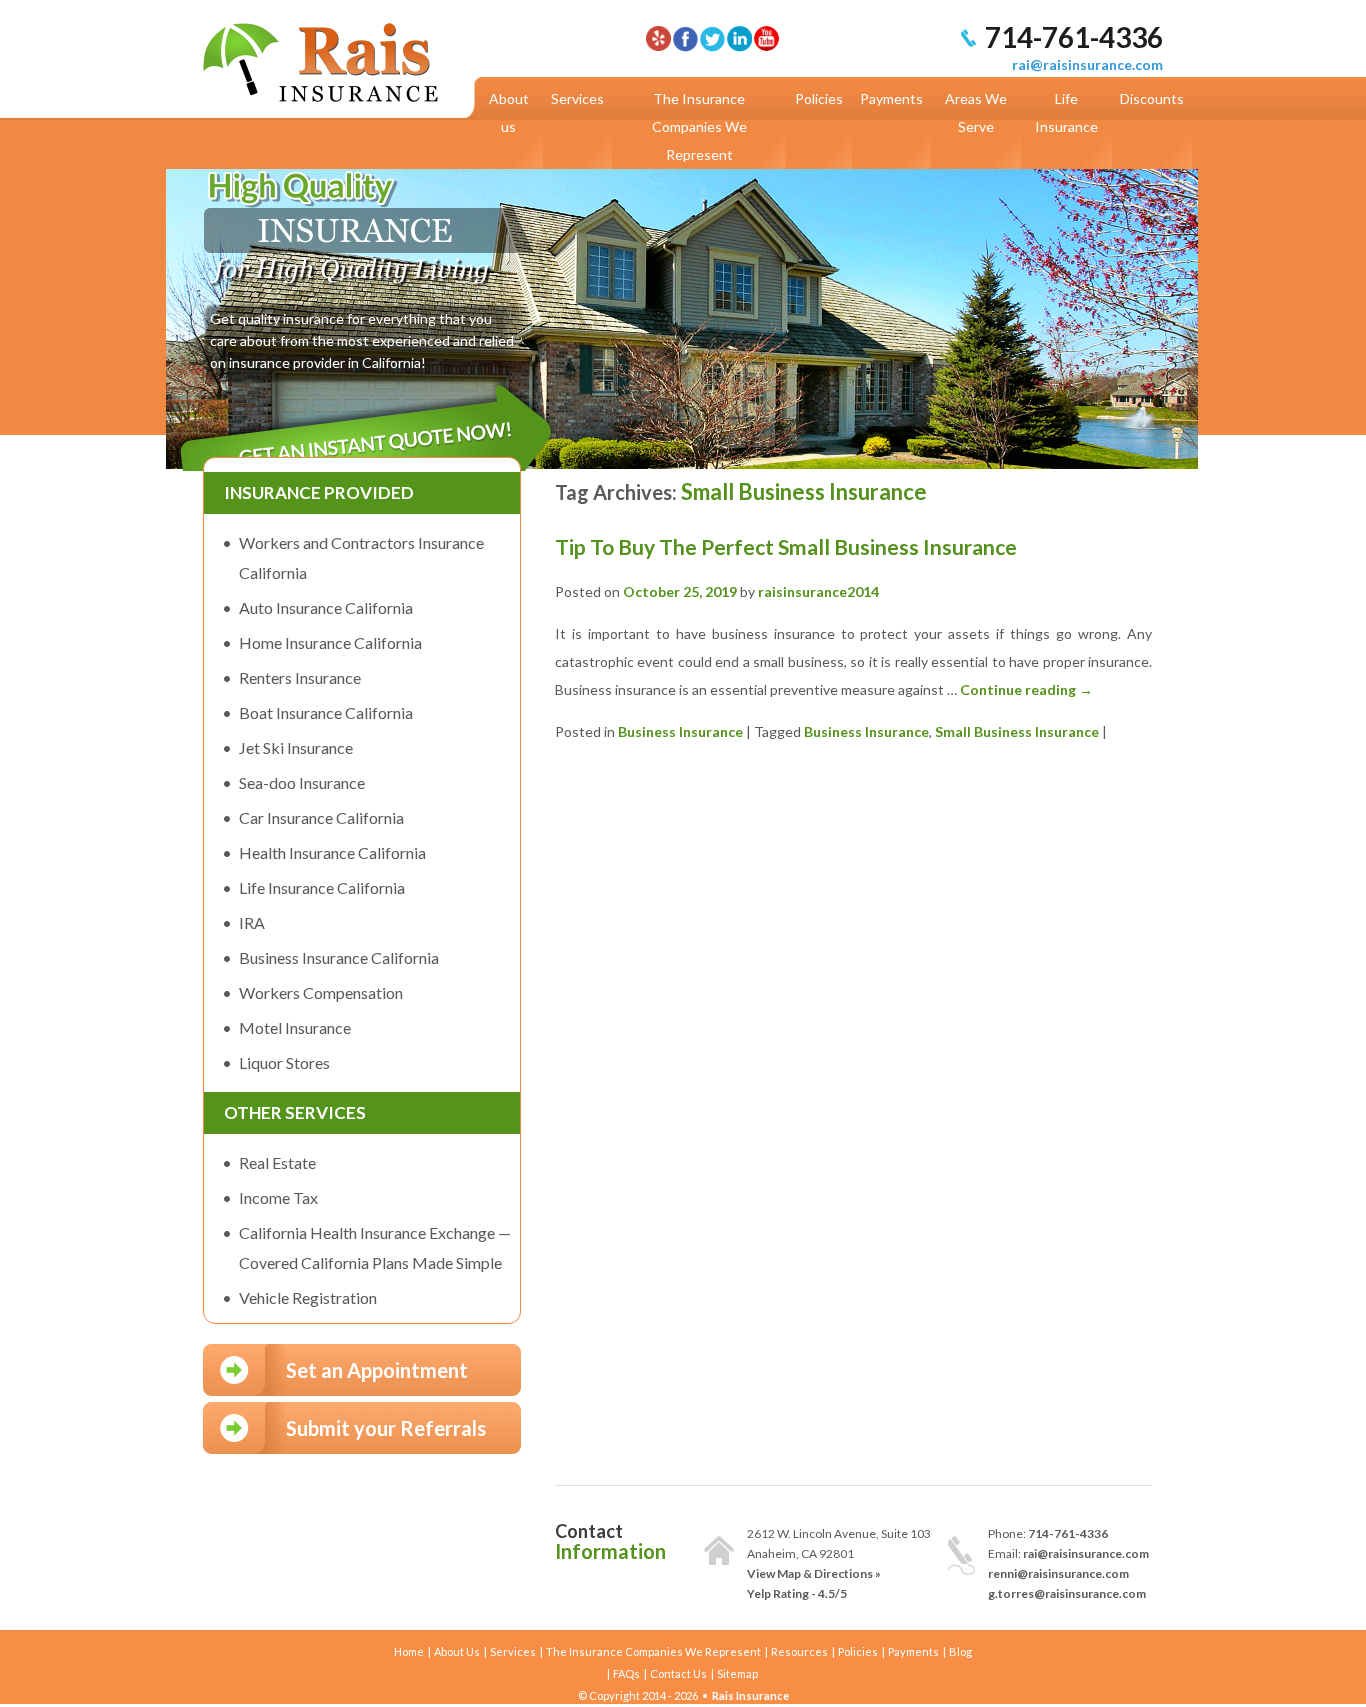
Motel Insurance (295, 1027)
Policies (819, 98)
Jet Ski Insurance (296, 747)
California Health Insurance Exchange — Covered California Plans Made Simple (375, 1247)
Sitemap (737, 1673)
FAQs (626, 1673)
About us (509, 112)
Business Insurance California (339, 957)
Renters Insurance (300, 677)
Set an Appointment (377, 1370)
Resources (799, 1651)
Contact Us (678, 1673)
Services (577, 98)
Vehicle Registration (308, 1297)
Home (409, 1651)
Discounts (1152, 98)
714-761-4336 (1074, 37)
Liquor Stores (284, 1062)
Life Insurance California (322, 887)
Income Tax (278, 1197)
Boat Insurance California (326, 712)
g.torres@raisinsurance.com (1067, 1593)
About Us (457, 1651)
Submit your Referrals (386, 1428)
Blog (960, 1651)
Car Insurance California (321, 817)
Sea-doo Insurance (302, 782)
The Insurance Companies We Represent (699, 126)
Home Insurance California (330, 642)
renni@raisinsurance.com (1058, 1573)
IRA (252, 922)
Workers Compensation (321, 992)
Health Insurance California (332, 852)
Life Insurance (1066, 112)
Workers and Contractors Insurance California (361, 557)
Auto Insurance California (326, 607)
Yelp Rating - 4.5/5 (797, 1593)
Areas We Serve (976, 112)
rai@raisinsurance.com (1087, 64)
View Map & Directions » (814, 1573)
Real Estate (277, 1162)
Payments (891, 98)
